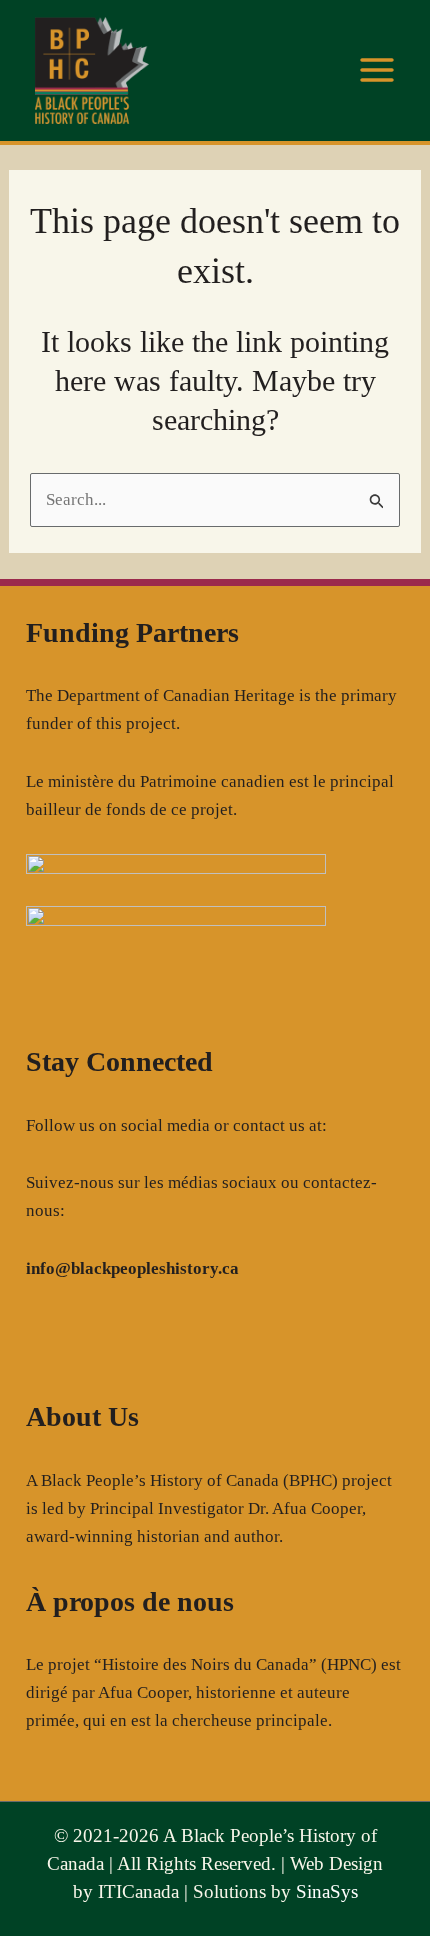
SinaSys (327, 1891)
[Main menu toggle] (378, 71)
